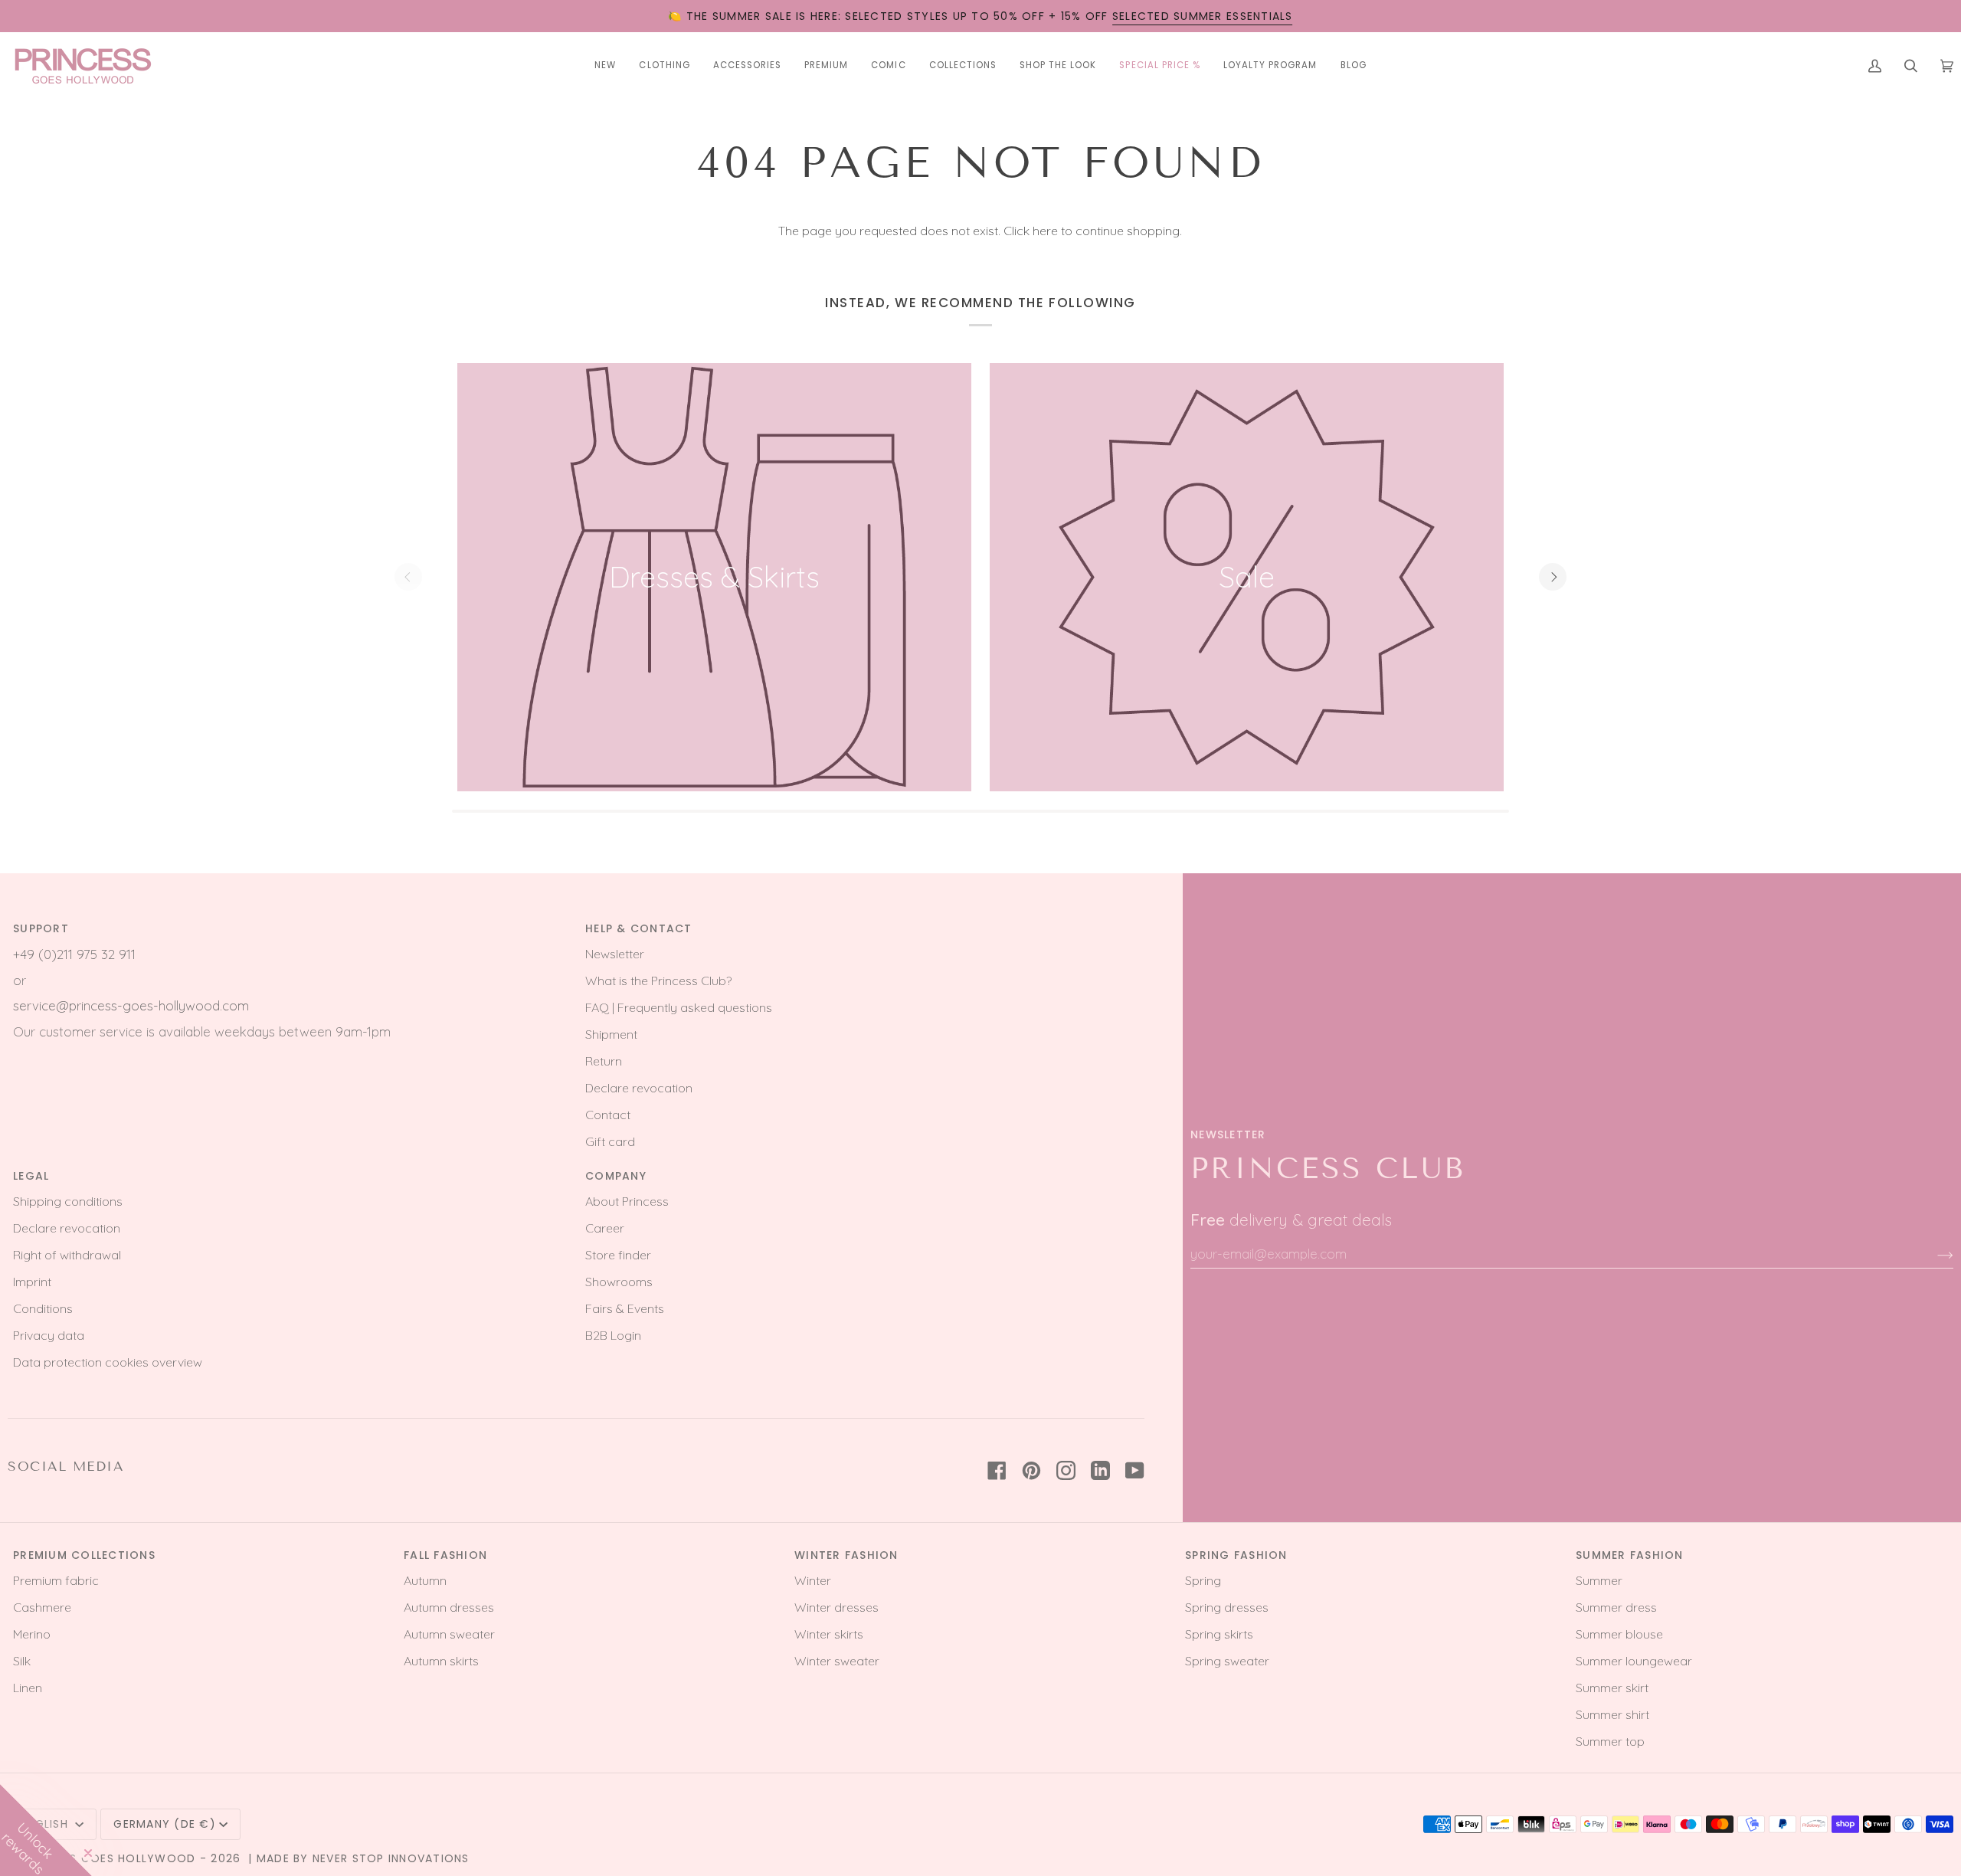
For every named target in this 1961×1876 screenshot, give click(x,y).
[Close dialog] (1191, 815)
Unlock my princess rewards (980, 1078)
